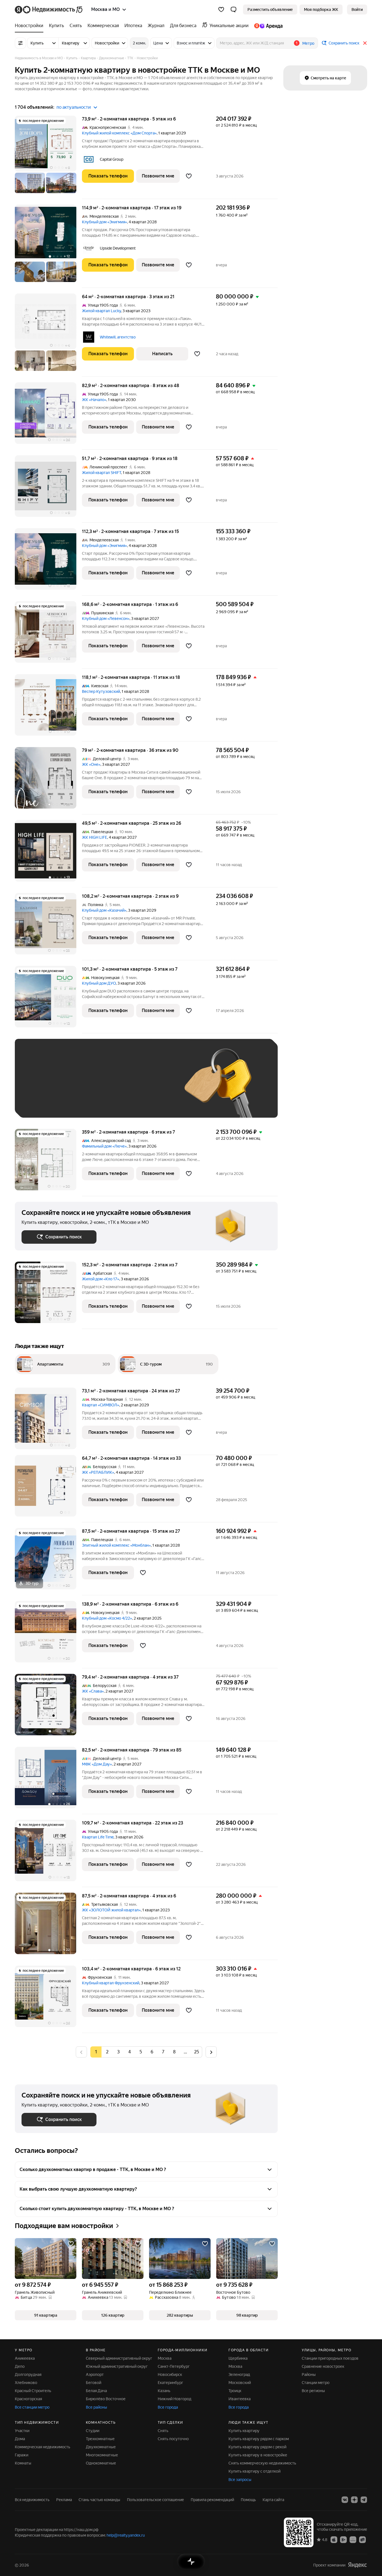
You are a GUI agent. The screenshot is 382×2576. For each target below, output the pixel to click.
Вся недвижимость (32, 2500)
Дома (20, 2439)
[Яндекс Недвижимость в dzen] (354, 2500)
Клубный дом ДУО (99, 983)
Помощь (248, 2500)
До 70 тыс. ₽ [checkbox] (113, 1086)
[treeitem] (30, 26)
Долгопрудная (28, 2374)
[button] (234, 10)
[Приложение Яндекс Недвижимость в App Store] (334, 2539)
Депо (20, 2366)
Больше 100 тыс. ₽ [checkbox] (46, 1103)
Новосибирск (170, 2374)
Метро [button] (308, 43)
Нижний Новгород (175, 2399)
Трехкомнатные (100, 2439)
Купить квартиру (244, 2431)
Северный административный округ (119, 2358)
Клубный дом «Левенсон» (106, 618)
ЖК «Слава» (93, 1691)
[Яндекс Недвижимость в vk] (345, 2500)
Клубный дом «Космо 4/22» (107, 1618)
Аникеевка (25, 2358)
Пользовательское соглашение (155, 2500)
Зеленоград (239, 2374)
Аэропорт (95, 2374)
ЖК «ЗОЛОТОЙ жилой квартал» (111, 1910)
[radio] (107, 2052)
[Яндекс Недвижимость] (49, 10)
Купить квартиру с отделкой (254, 2471)
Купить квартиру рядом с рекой (257, 2447)
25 (197, 2052)
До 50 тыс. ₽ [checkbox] (76, 1086)
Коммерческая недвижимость (43, 2447)
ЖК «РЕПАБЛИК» (98, 1472)
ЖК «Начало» (94, 400)
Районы (309, 2374)
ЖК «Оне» (91, 764)
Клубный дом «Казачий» (104, 910)
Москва (165, 2358)
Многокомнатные (102, 2455)
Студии (93, 2431)
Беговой (94, 2383)
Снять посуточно (173, 2439)
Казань (164, 2391)
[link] (357, 10)
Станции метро (316, 2383)
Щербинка (238, 2358)
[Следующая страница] (211, 2052)
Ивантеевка (240, 2399)
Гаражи (22, 2455)
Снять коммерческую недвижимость (262, 2463)
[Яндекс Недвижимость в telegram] (364, 2500)
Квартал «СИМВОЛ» (101, 1405)
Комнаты (23, 2463)
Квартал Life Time (98, 1837)
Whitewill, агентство (118, 337)
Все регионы (313, 2391)
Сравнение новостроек (323, 2366)
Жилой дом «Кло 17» (101, 1279)
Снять (163, 2431)
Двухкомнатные (101, 2447)
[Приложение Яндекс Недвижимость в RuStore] (362, 2539)
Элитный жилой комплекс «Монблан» (116, 1545)
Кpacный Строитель (33, 2391)
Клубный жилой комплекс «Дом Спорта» (119, 133)
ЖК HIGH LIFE (95, 837)
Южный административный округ (117, 2366)
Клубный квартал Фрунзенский (111, 1983)
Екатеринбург (170, 2383)
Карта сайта (273, 2500)
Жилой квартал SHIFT (102, 473)
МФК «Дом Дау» (97, 1764)
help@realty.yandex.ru (126, 2535)
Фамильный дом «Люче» (104, 1146)
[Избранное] (221, 10)
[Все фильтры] (20, 43)
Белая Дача (96, 2391)
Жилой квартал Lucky (101, 311)
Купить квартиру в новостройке (258, 2455)
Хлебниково (26, 2383)
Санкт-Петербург (174, 2366)
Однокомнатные (101, 2463)
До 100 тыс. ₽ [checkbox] (151, 1086)
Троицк (235, 2391)
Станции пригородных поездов (330, 2358)
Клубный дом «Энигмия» (104, 222)
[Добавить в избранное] (189, 176)
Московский (240, 2383)
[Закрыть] (365, 43)
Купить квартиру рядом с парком (259, 2439)
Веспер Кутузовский (101, 691)
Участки (22, 2431)
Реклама (64, 2500)
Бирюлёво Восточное (106, 2399)
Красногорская (28, 2399)
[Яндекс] (357, 2565)
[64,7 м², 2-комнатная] (48, 1489)
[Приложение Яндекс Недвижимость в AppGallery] (353, 2539)
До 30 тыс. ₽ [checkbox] (39, 1086)
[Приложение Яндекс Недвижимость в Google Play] (343, 2539)
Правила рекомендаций (212, 2500)
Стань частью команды (99, 2500)
